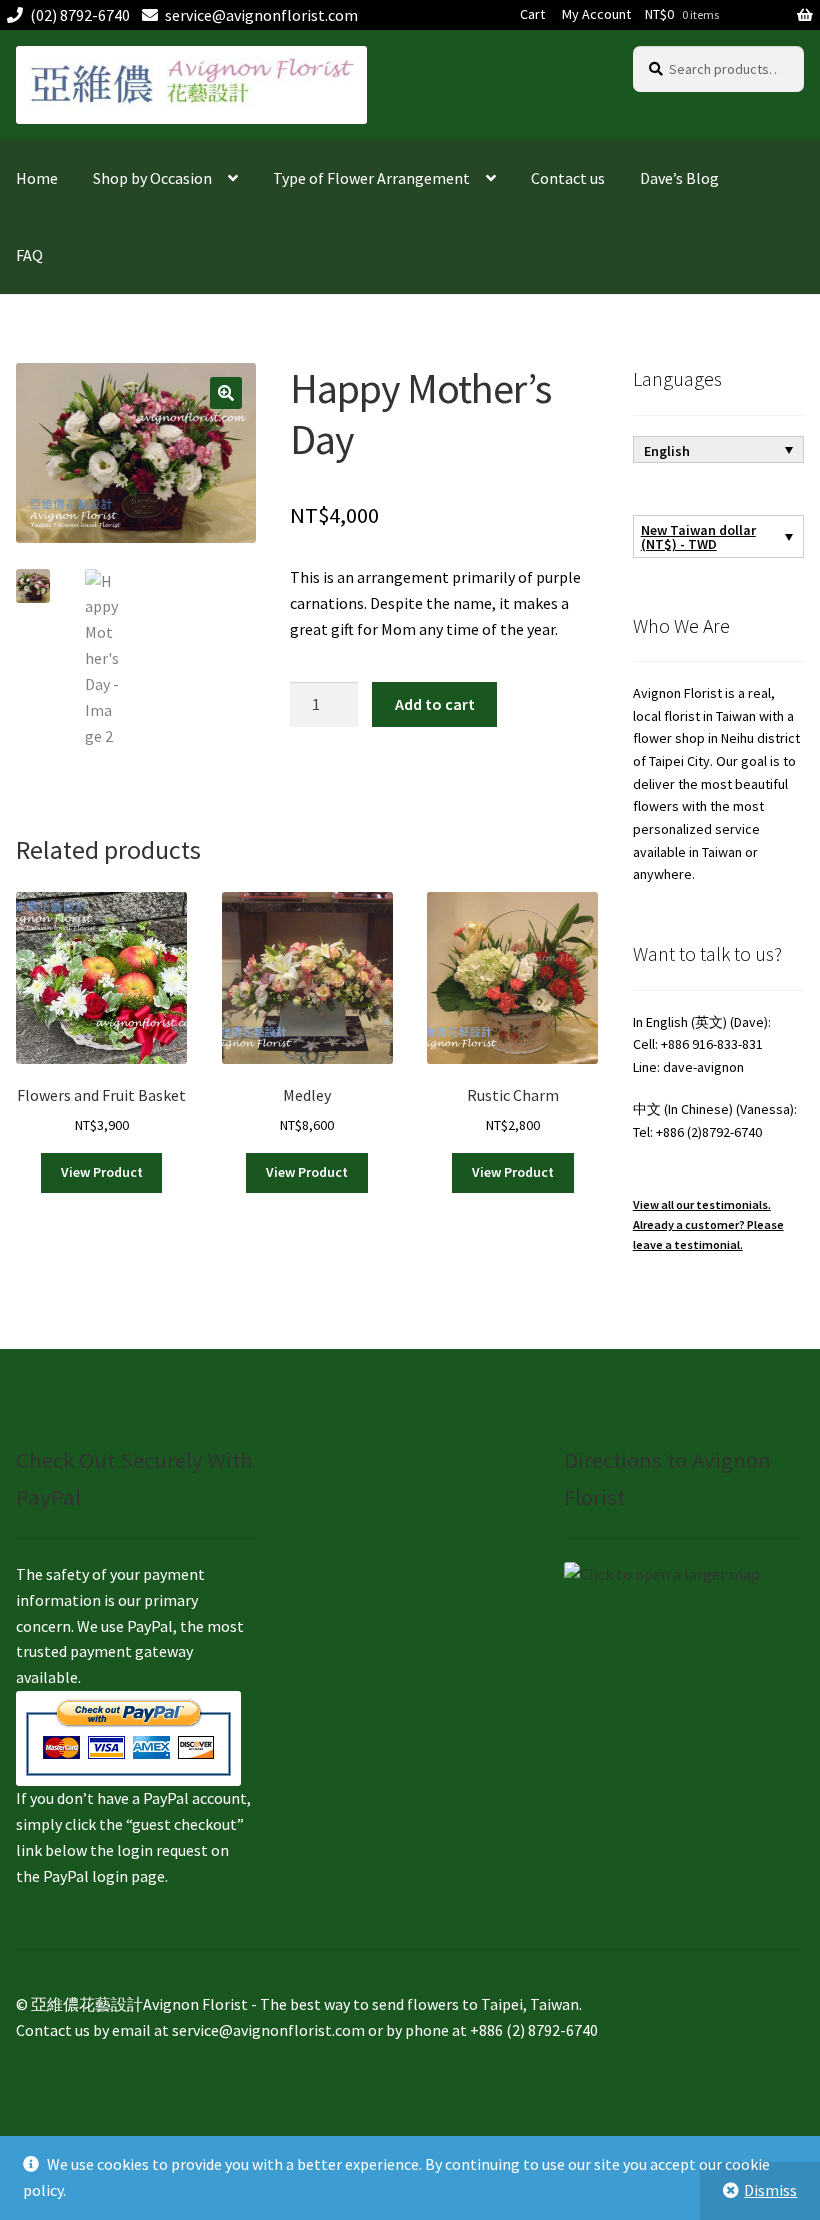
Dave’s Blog (679, 178)
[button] (226, 393)
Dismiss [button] (770, 2190)
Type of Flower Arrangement (371, 178)
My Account (596, 14)
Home (37, 178)
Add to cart (435, 704)
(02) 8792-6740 (80, 15)
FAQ (29, 255)
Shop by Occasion (152, 178)
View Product (102, 1172)
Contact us (568, 178)
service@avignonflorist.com (261, 15)
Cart (532, 14)
